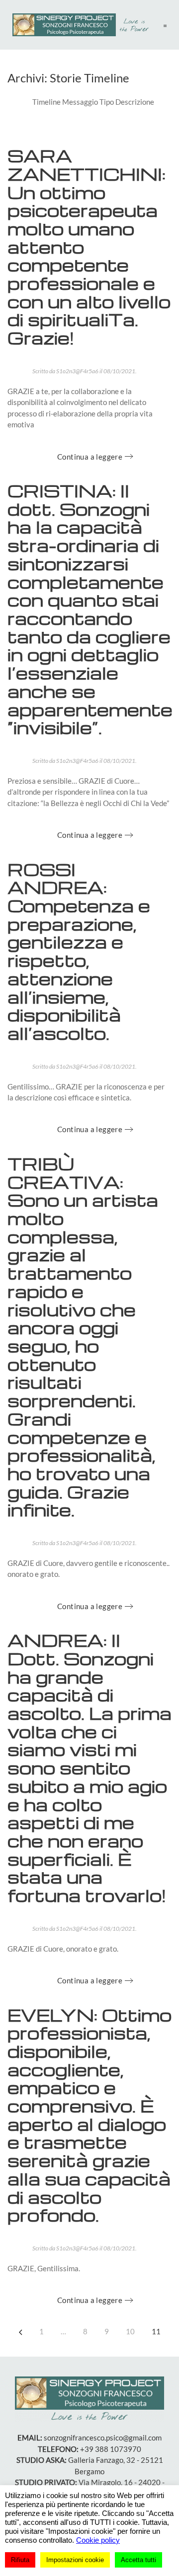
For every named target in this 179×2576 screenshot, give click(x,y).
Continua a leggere (90, 457)
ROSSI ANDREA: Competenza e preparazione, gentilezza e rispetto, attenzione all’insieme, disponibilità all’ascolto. (79, 951)
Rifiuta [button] (20, 2560)
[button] (165, 25)
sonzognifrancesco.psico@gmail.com (103, 2438)
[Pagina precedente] (21, 2332)
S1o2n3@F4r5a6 (77, 371)
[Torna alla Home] (83, 25)
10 (130, 2331)
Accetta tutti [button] (138, 2560)
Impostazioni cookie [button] (75, 2560)
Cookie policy (98, 2540)
